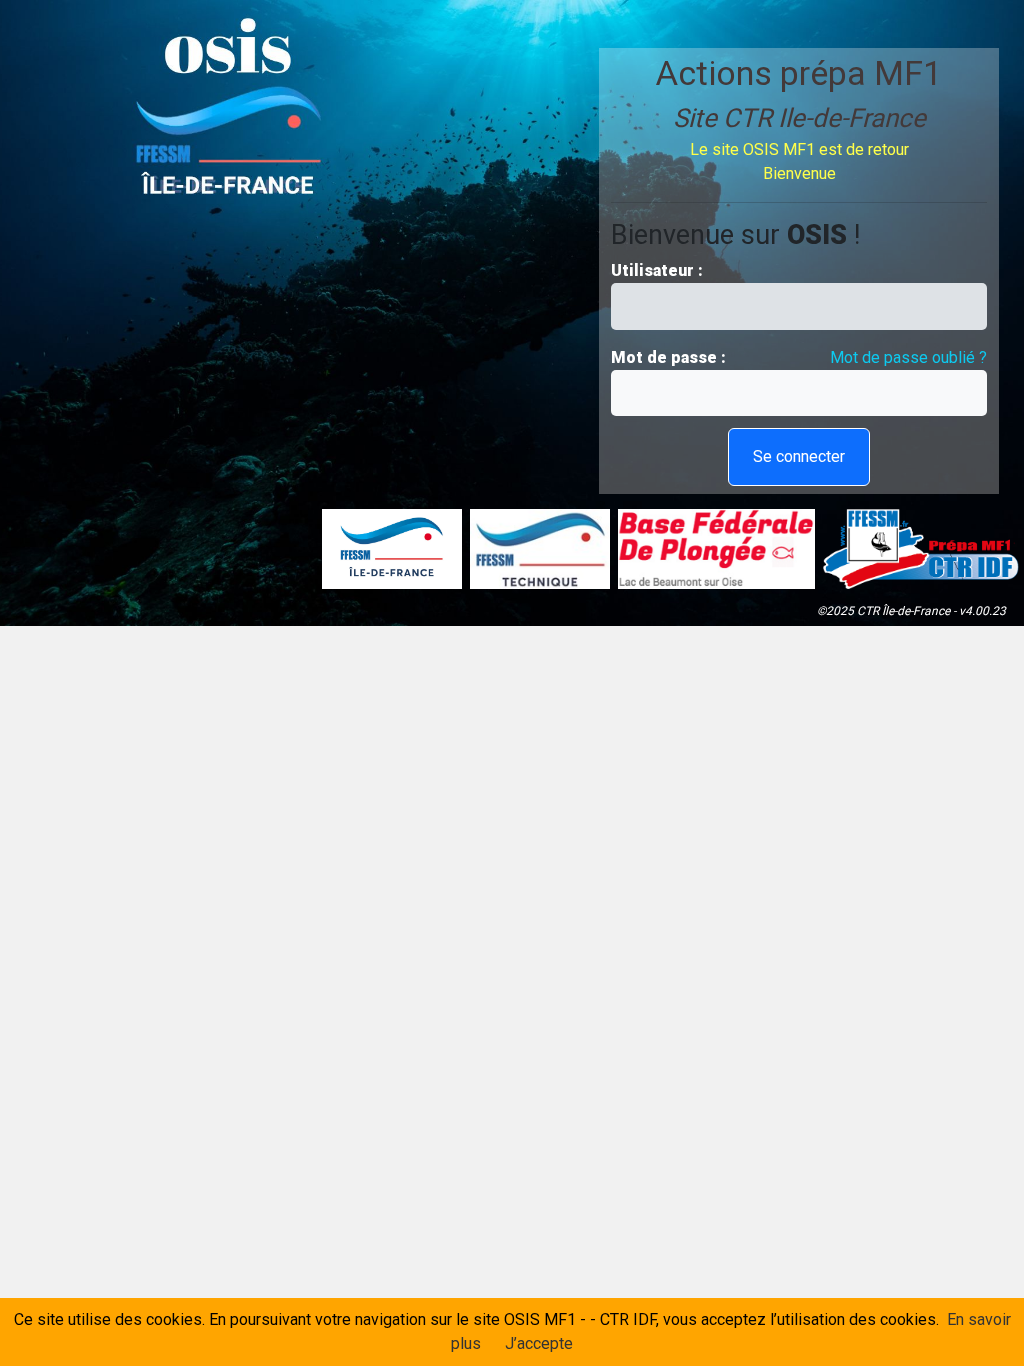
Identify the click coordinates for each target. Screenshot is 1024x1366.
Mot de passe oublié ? (908, 357)
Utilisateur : (659, 270)
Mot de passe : (670, 357)
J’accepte (539, 1343)
